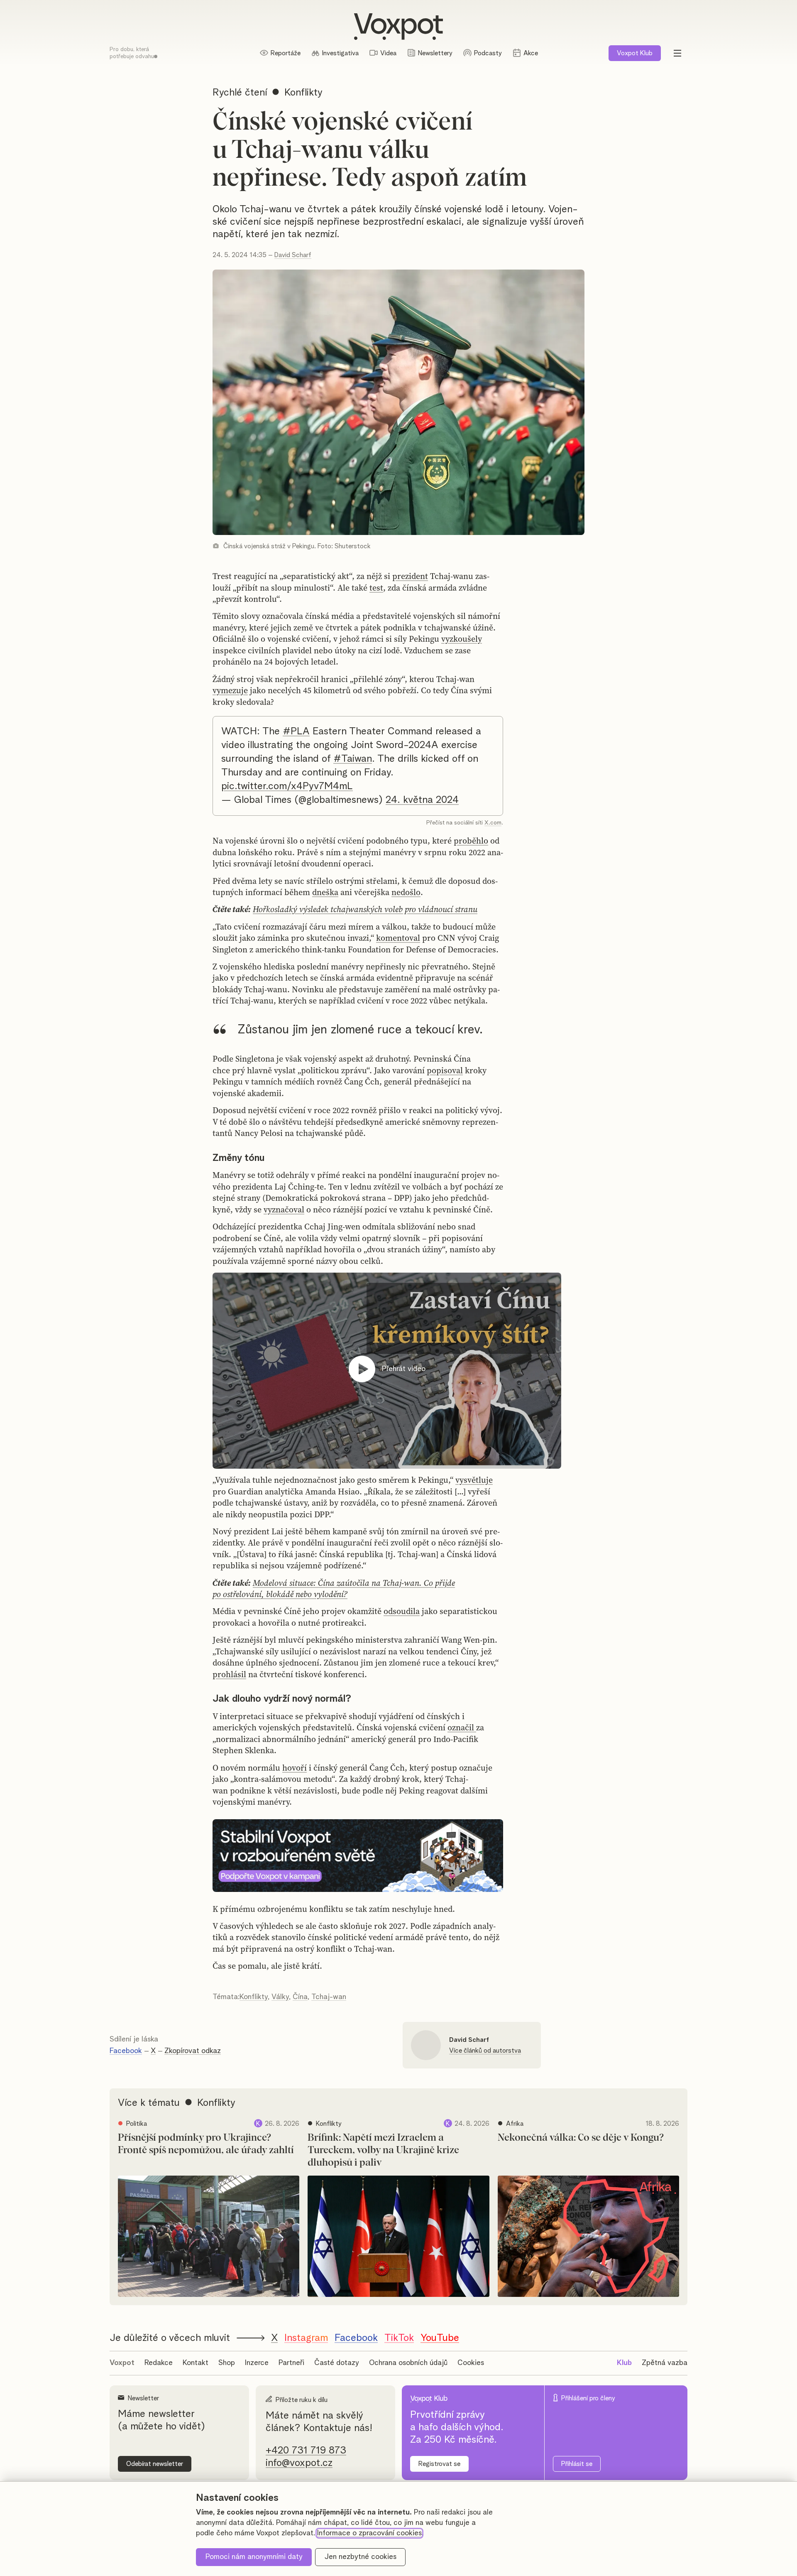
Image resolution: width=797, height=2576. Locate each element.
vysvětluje (474, 1480)
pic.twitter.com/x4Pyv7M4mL (287, 786)
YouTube (440, 2338)
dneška (325, 892)
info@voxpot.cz (299, 2463)
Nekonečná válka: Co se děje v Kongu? (581, 2138)
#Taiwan (353, 759)
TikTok (399, 2338)
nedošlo (406, 892)
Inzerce (257, 2363)
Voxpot (122, 2363)
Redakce (159, 2363)
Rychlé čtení (240, 93)
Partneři (291, 2363)
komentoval (398, 938)
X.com (493, 823)
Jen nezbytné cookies (361, 2557)
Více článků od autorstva (485, 2051)
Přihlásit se (577, 2464)
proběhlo (471, 841)
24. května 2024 (422, 800)
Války (280, 1997)
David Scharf (293, 255)
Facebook (126, 2051)
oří (301, 1768)
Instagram (306, 2338)
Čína (300, 1997)
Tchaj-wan (329, 1997)
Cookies (471, 2363)
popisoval (445, 1070)
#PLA (296, 731)
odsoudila (402, 1611)
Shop (227, 2363)
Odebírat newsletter (155, 2464)
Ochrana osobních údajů (408, 2363)
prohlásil (229, 1674)
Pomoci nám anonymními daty (254, 2557)
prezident (410, 576)
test (376, 588)
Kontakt (196, 2363)
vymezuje (230, 690)
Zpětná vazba (665, 2363)
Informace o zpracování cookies (369, 2533)
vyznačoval (284, 1209)
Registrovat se (439, 2464)
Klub (635, 53)
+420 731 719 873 (306, 2451)
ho (287, 1768)
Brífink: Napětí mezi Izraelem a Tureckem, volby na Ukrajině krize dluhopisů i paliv (383, 2150)
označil (462, 1727)
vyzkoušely (462, 639)
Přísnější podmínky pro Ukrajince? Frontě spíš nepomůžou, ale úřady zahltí (206, 2144)
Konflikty (254, 1997)
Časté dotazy (337, 2363)
